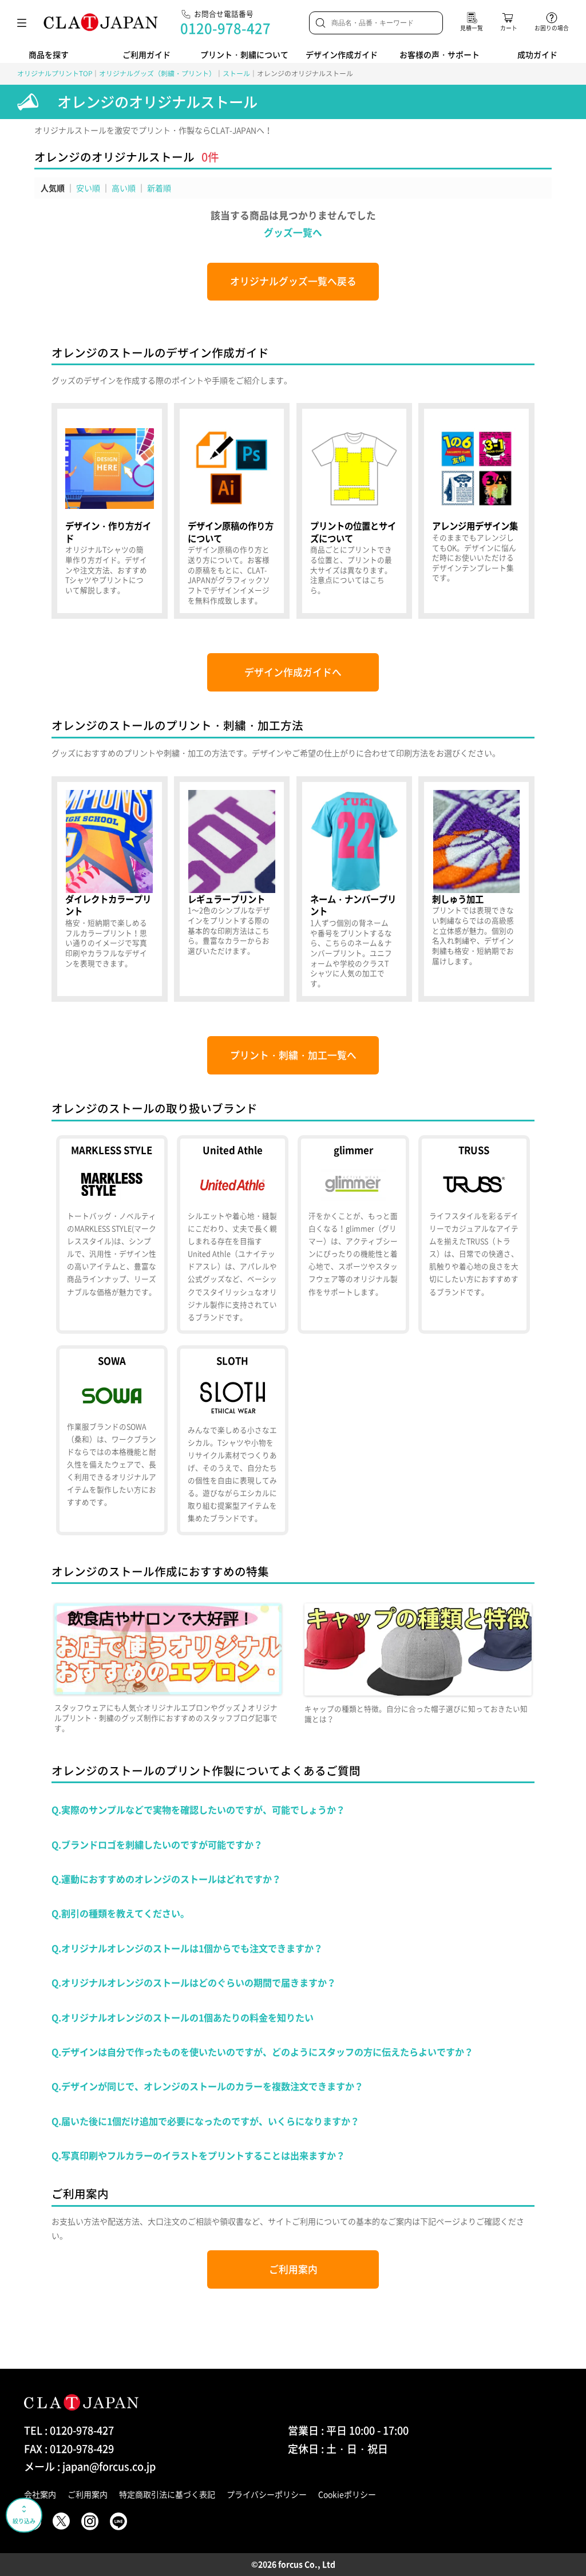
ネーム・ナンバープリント (355, 889)
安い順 (88, 188)
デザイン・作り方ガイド (110, 511)
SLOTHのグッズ (232, 1440)
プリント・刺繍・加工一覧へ (293, 1055)
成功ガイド (537, 54)
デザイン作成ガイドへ (293, 672)
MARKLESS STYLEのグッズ (112, 1235)
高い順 (124, 188)
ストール (236, 73)
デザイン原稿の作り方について (232, 511)
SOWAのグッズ (112, 1440)
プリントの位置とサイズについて (355, 511)
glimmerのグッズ (353, 1235)
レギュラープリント (232, 889)
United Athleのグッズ (232, 1235)
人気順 (53, 188)
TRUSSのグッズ (474, 1235)
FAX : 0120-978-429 (69, 2449)
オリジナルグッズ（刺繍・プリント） (157, 73)
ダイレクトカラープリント (110, 889)
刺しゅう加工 (476, 889)
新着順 (159, 188)
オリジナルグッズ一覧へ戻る (293, 281)
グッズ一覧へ (293, 232)
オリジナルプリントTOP (55, 73)
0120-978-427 (225, 28)
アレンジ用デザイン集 (476, 511)
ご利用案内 (293, 2269)
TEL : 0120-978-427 (69, 2430)
